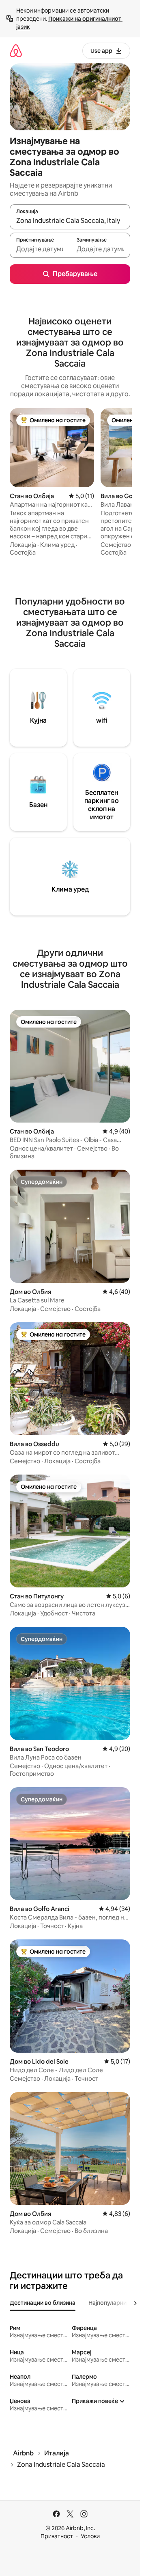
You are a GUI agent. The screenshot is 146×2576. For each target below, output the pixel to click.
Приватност (57, 2536)
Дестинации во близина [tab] (43, 2303)
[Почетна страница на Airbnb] (16, 51)
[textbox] (40, 249)
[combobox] (70, 220)
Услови (90, 2536)
